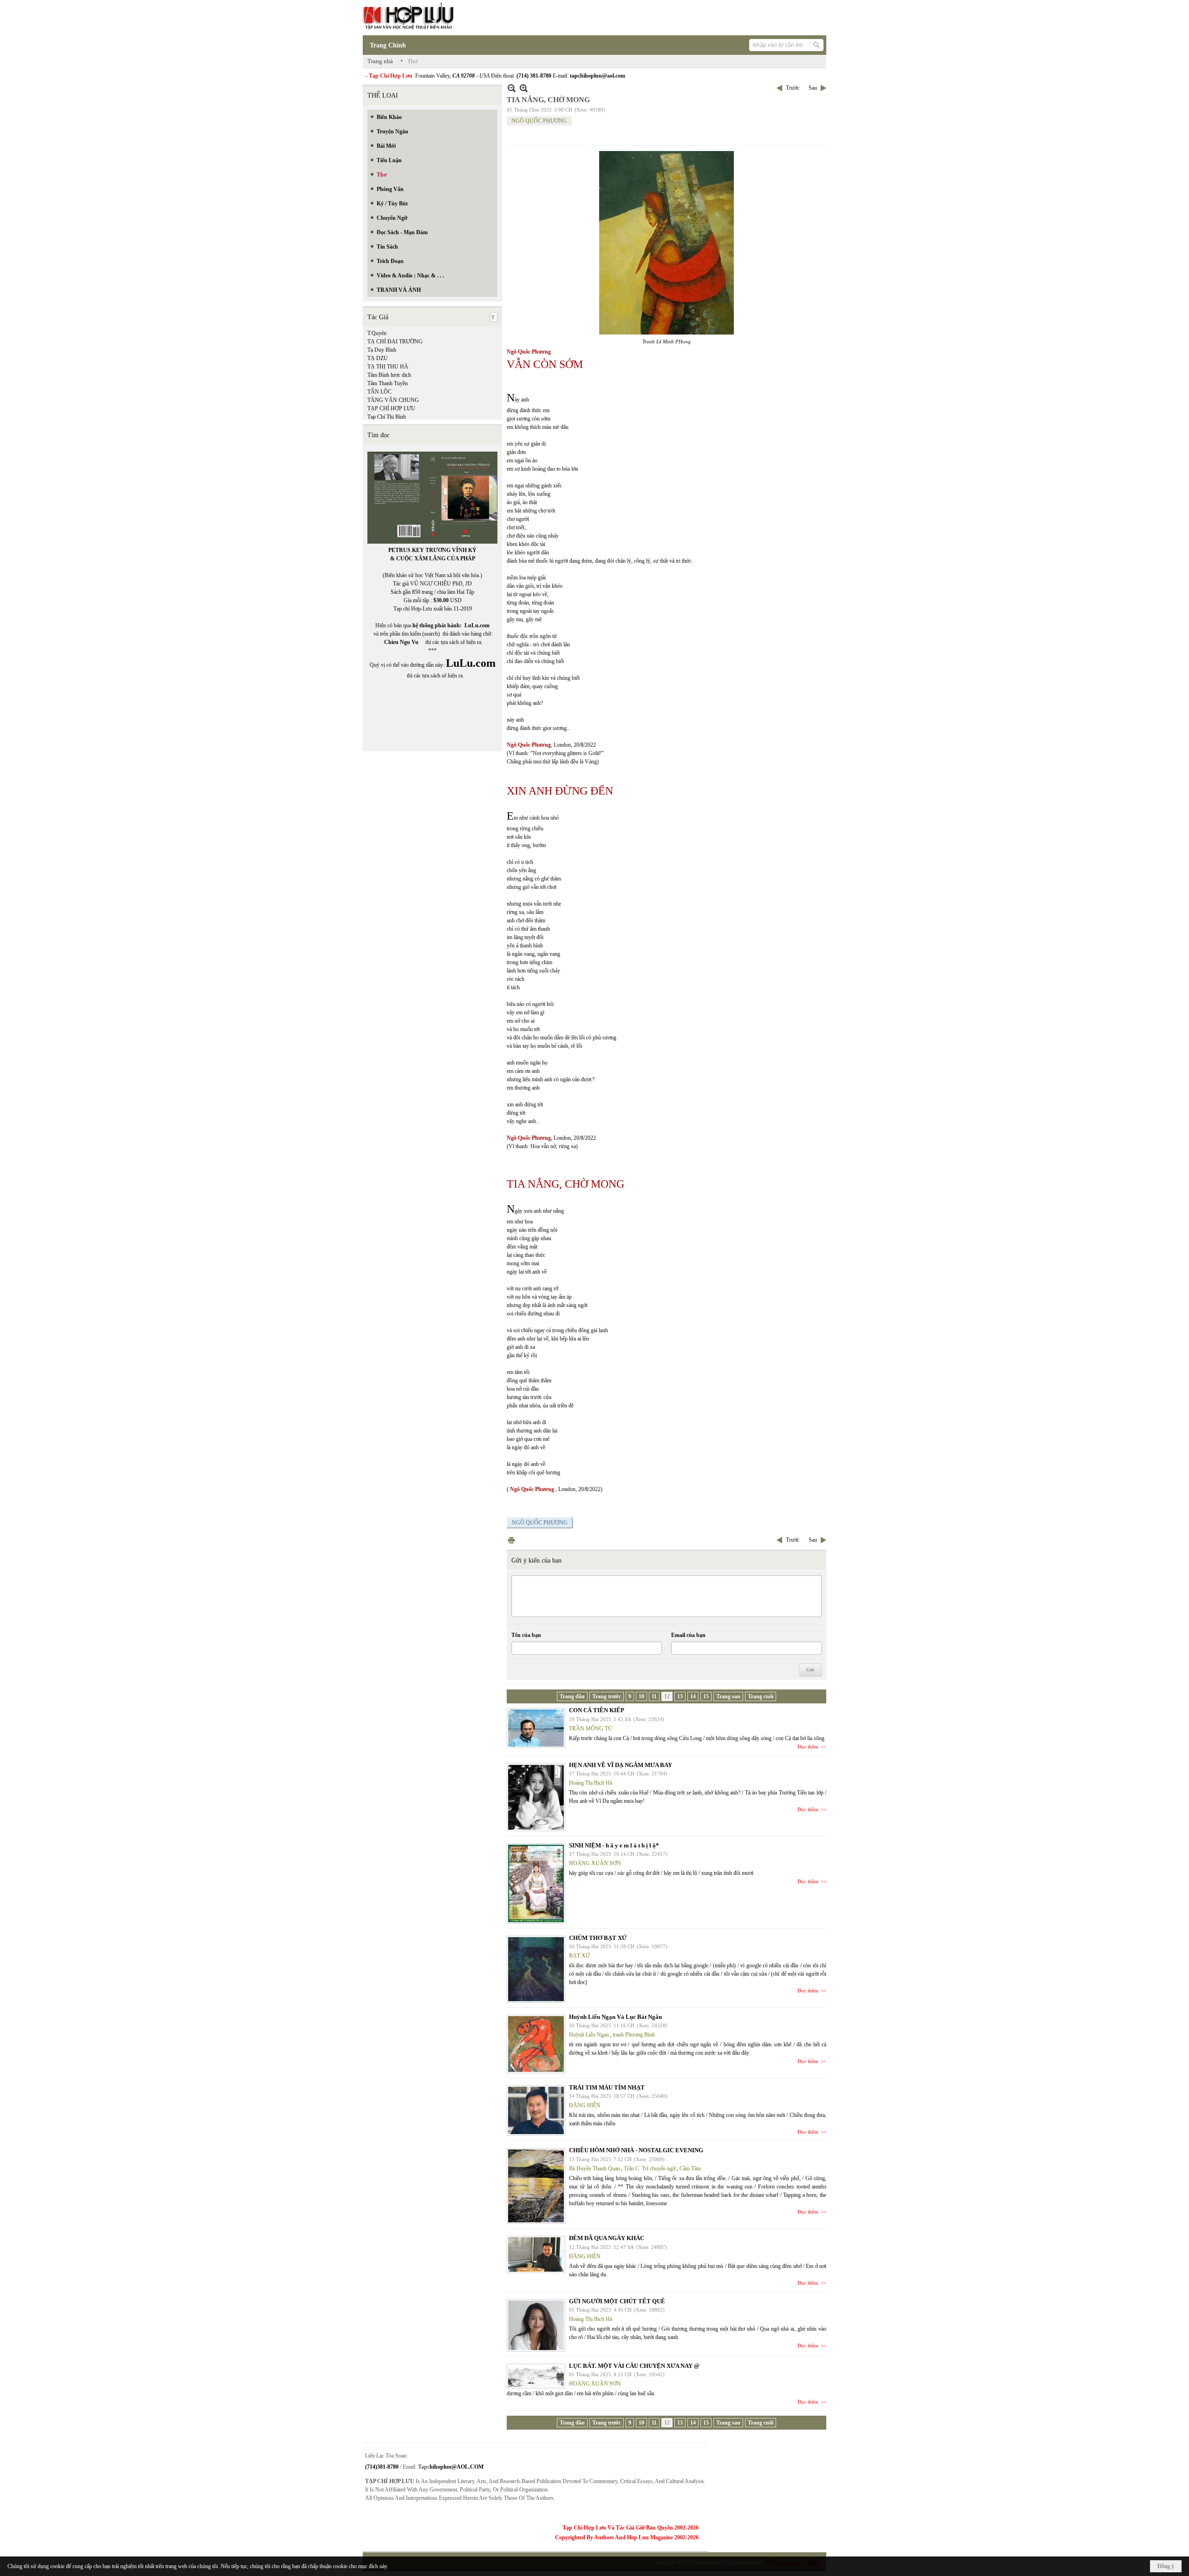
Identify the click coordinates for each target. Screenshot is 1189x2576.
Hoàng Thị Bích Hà (591, 1783)
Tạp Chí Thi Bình (387, 417)
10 (641, 1696)
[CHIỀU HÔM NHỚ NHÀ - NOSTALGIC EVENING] (536, 2186)
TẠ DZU (378, 358)
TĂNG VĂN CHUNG (393, 400)
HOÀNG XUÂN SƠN (595, 1863)
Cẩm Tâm (690, 2169)
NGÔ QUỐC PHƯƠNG (539, 121)
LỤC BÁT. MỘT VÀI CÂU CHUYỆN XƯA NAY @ (634, 2366)
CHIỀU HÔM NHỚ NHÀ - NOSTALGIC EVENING (636, 2150)
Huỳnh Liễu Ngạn (589, 2035)
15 (706, 1696)
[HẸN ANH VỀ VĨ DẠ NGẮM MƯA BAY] (536, 1797)
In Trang (511, 1540)
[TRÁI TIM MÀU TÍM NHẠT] (536, 2110)
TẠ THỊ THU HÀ (388, 367)
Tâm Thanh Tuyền (388, 383)
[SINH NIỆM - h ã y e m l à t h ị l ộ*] (536, 1883)
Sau (813, 88)
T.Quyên (377, 333)
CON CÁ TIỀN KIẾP (597, 1710)
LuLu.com (477, 625)
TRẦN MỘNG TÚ (591, 1728)
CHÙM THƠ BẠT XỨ (598, 1938)
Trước (793, 88)
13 (680, 1696)
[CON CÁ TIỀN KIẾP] (536, 1728)
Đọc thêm (808, 1747)
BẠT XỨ (579, 1956)
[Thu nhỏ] (512, 88)
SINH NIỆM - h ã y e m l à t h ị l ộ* (614, 1845)
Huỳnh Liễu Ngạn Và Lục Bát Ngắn (615, 2017)
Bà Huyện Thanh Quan (594, 2169)
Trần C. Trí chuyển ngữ (650, 2169)
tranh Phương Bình (634, 2035)
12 (667, 1696)
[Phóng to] (524, 88)
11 (654, 1696)
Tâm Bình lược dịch (389, 375)
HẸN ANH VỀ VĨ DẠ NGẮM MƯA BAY (621, 1765)
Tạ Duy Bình (382, 350)
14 (693, 1696)
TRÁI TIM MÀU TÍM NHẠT (607, 2087)
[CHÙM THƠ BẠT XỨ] (536, 1969)
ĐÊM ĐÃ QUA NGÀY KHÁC (607, 2238)
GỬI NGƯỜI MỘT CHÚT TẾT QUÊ (617, 2301)
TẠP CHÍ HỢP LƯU (391, 408)
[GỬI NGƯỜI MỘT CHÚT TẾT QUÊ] (536, 2325)
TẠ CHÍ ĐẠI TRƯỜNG (395, 342)
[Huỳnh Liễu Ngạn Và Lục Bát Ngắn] (536, 2044)
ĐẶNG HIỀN (585, 2105)
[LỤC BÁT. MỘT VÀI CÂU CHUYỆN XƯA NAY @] (536, 2376)
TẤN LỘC (379, 392)
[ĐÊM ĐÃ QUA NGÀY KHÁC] (536, 2254)
